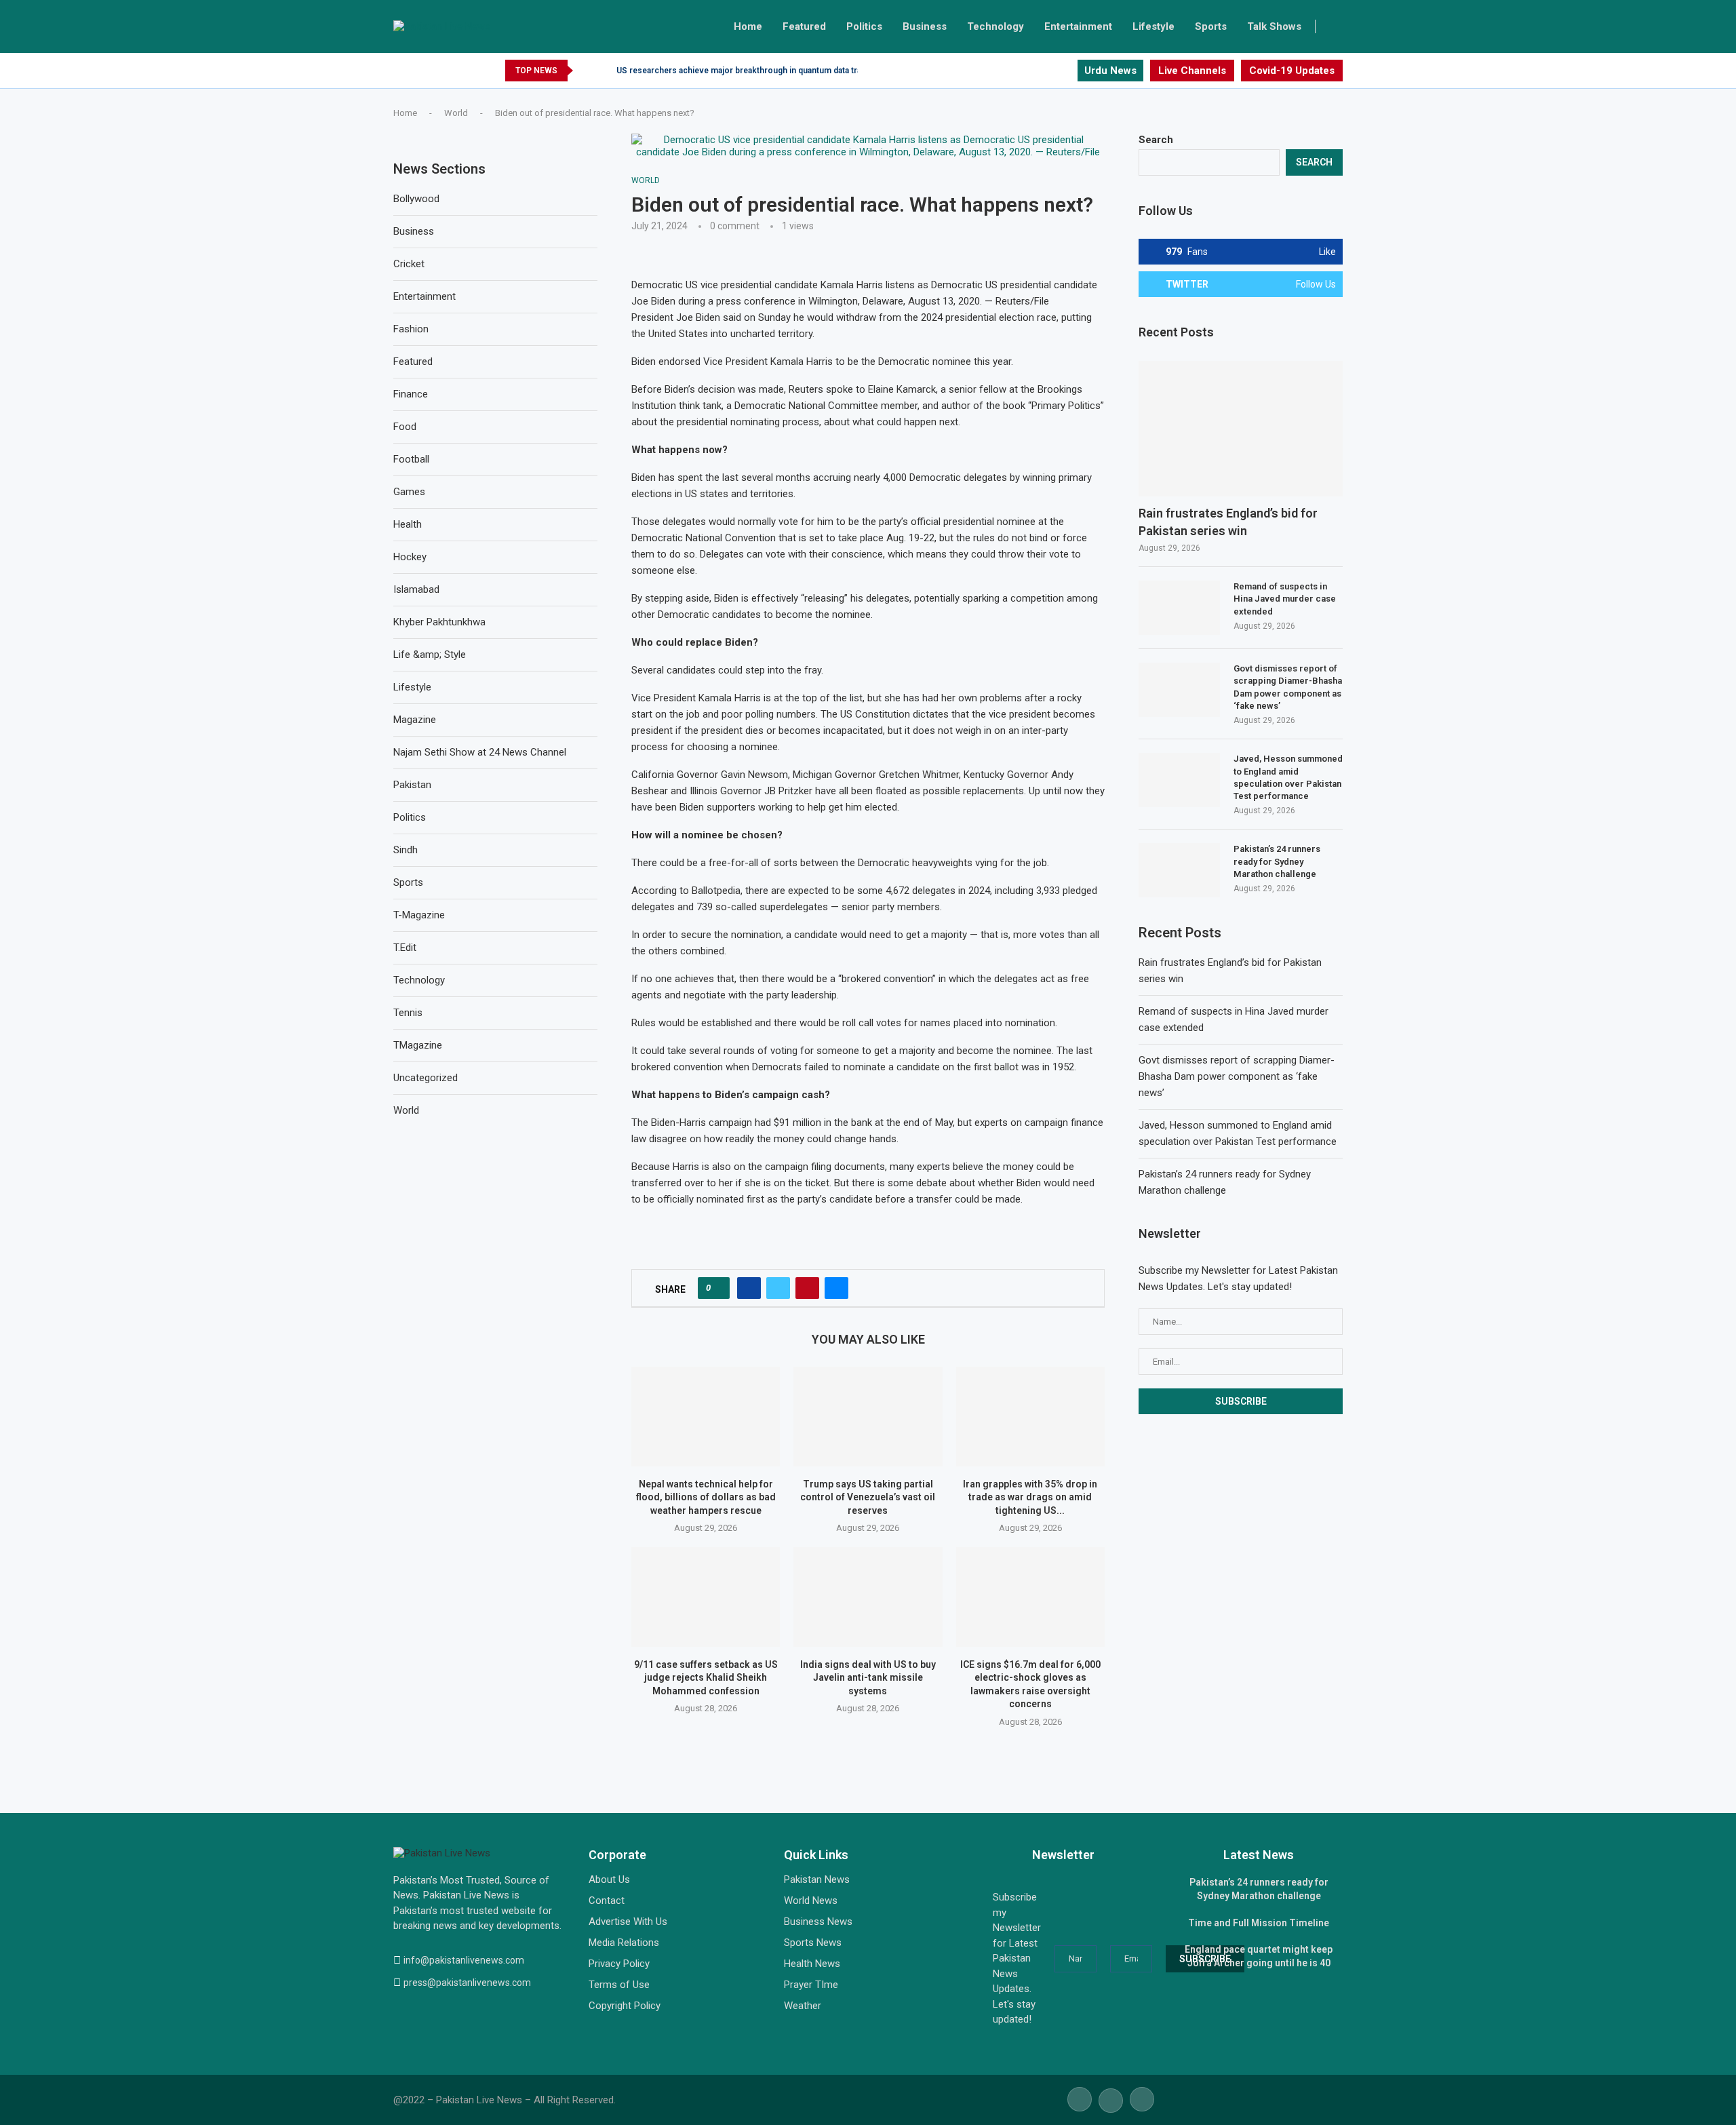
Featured (804, 26)
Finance (411, 394)
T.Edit (405, 948)
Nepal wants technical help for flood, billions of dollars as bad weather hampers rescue (706, 1497)
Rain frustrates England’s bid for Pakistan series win (1228, 522)
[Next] (604, 71)
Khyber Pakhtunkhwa (439, 622)
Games (409, 492)
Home (748, 26)
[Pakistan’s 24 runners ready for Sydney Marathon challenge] (1179, 870)
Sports (1211, 26)
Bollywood (416, 199)
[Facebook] (1035, 71)
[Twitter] (1051, 71)
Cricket (409, 264)
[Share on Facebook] (749, 1288)
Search (1156, 140)
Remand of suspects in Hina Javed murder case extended (1285, 599)
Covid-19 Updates (1292, 71)
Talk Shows (1274, 26)
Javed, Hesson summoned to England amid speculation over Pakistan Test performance (1288, 777)
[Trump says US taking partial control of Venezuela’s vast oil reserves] (868, 1416)
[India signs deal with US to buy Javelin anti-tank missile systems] (868, 1597)
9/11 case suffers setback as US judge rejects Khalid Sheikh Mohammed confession (706, 1678)
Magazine (415, 720)
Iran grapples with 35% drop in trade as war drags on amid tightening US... (1030, 1497)
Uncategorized (426, 1078)
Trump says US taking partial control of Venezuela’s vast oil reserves (868, 1497)
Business (925, 26)
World (456, 113)
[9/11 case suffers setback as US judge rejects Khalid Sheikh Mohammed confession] (706, 1597)
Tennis (408, 1013)
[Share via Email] (836, 1288)
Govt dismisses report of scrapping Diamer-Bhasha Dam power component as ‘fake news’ (1288, 687)
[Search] (1336, 26)
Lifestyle (1153, 26)
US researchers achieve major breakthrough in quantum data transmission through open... (789, 71)
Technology (995, 26)
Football (411, 459)
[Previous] (586, 71)
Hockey (410, 557)
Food (405, 427)
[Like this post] (718, 1288)
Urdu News (1110, 71)
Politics (864, 26)
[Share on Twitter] (778, 1288)
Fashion (411, 329)
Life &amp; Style (430, 655)
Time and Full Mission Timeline (1259, 1923)
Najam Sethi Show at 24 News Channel (480, 752)
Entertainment (1078, 26)
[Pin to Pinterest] (807, 1288)
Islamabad (416, 589)
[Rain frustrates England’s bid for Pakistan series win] (1241, 429)
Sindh (406, 850)
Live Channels (1192, 71)
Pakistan (412, 785)
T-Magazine (419, 915)
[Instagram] (1066, 71)
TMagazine (418, 1045)
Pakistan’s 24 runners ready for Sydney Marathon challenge (1277, 861)
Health (408, 524)
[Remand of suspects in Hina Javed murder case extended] (1179, 608)
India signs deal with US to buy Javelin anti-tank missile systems (868, 1678)
